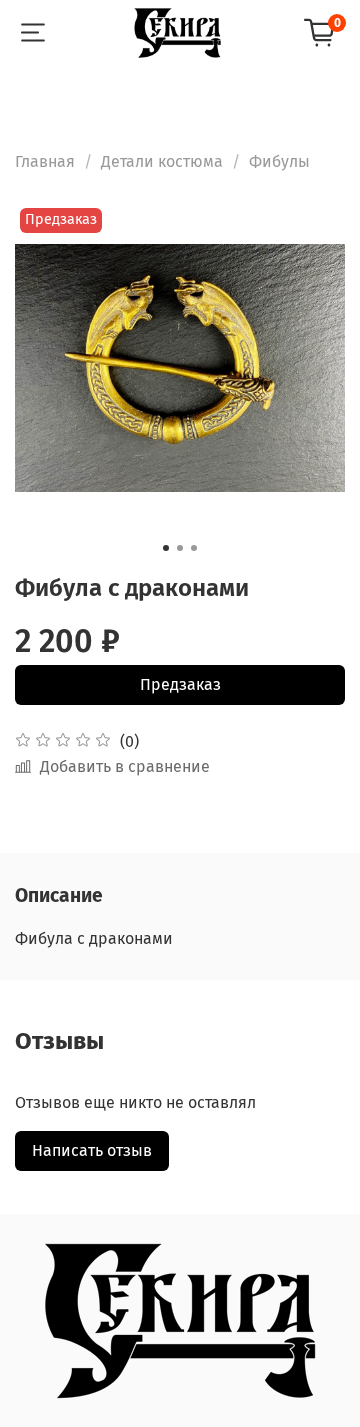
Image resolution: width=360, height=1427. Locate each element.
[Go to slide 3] (194, 548)
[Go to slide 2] (180, 548)
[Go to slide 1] (166, 548)
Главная (45, 161)
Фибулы (279, 161)
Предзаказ (180, 684)
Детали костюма (162, 161)
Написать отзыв (92, 1150)
